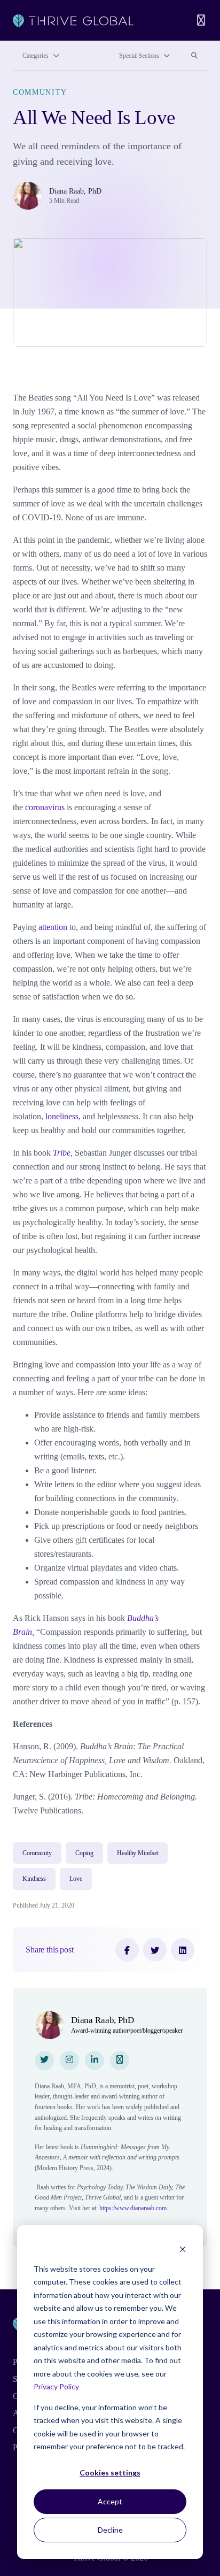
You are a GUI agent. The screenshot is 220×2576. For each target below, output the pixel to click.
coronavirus (45, 807)
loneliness (62, 1116)
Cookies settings (110, 2473)
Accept (110, 2501)
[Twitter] (155, 1950)
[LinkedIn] (183, 1950)
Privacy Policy (56, 2386)
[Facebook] (127, 1950)
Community (40, 92)
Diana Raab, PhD (75, 191)
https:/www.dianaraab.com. (134, 2208)
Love (76, 1879)
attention (53, 927)
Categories (36, 56)
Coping (84, 1853)
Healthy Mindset (137, 1853)
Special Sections (139, 56)
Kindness (34, 1879)
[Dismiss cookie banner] (183, 2248)
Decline (110, 2530)
